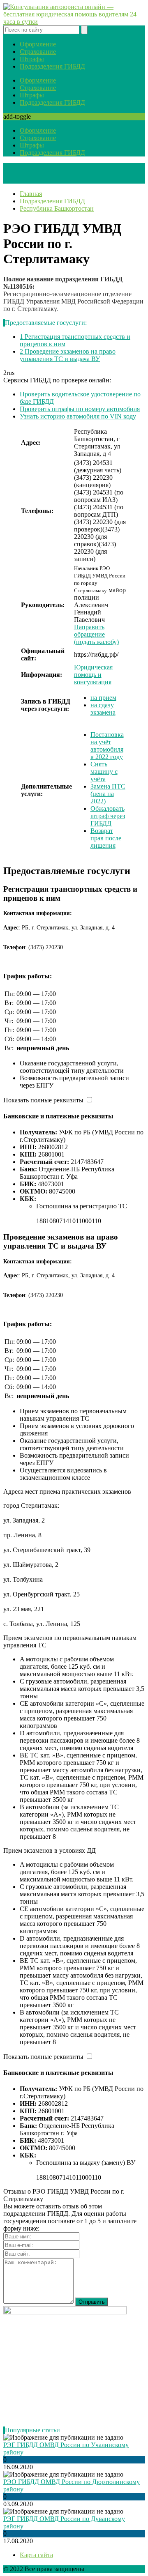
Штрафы (32, 59)
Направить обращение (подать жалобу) (96, 634)
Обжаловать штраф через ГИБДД (108, 816)
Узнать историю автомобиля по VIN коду (78, 416)
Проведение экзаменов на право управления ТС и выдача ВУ (68, 355)
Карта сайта (36, 2555)
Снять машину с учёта (104, 772)
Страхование (38, 52)
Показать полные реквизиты (43, 1100)
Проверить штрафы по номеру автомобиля (80, 409)
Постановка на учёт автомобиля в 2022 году (107, 746)
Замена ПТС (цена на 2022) (108, 794)
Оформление (38, 44)
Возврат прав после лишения (106, 838)
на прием (103, 698)
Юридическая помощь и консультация (93, 675)
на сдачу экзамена (103, 709)
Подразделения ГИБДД (52, 66)
